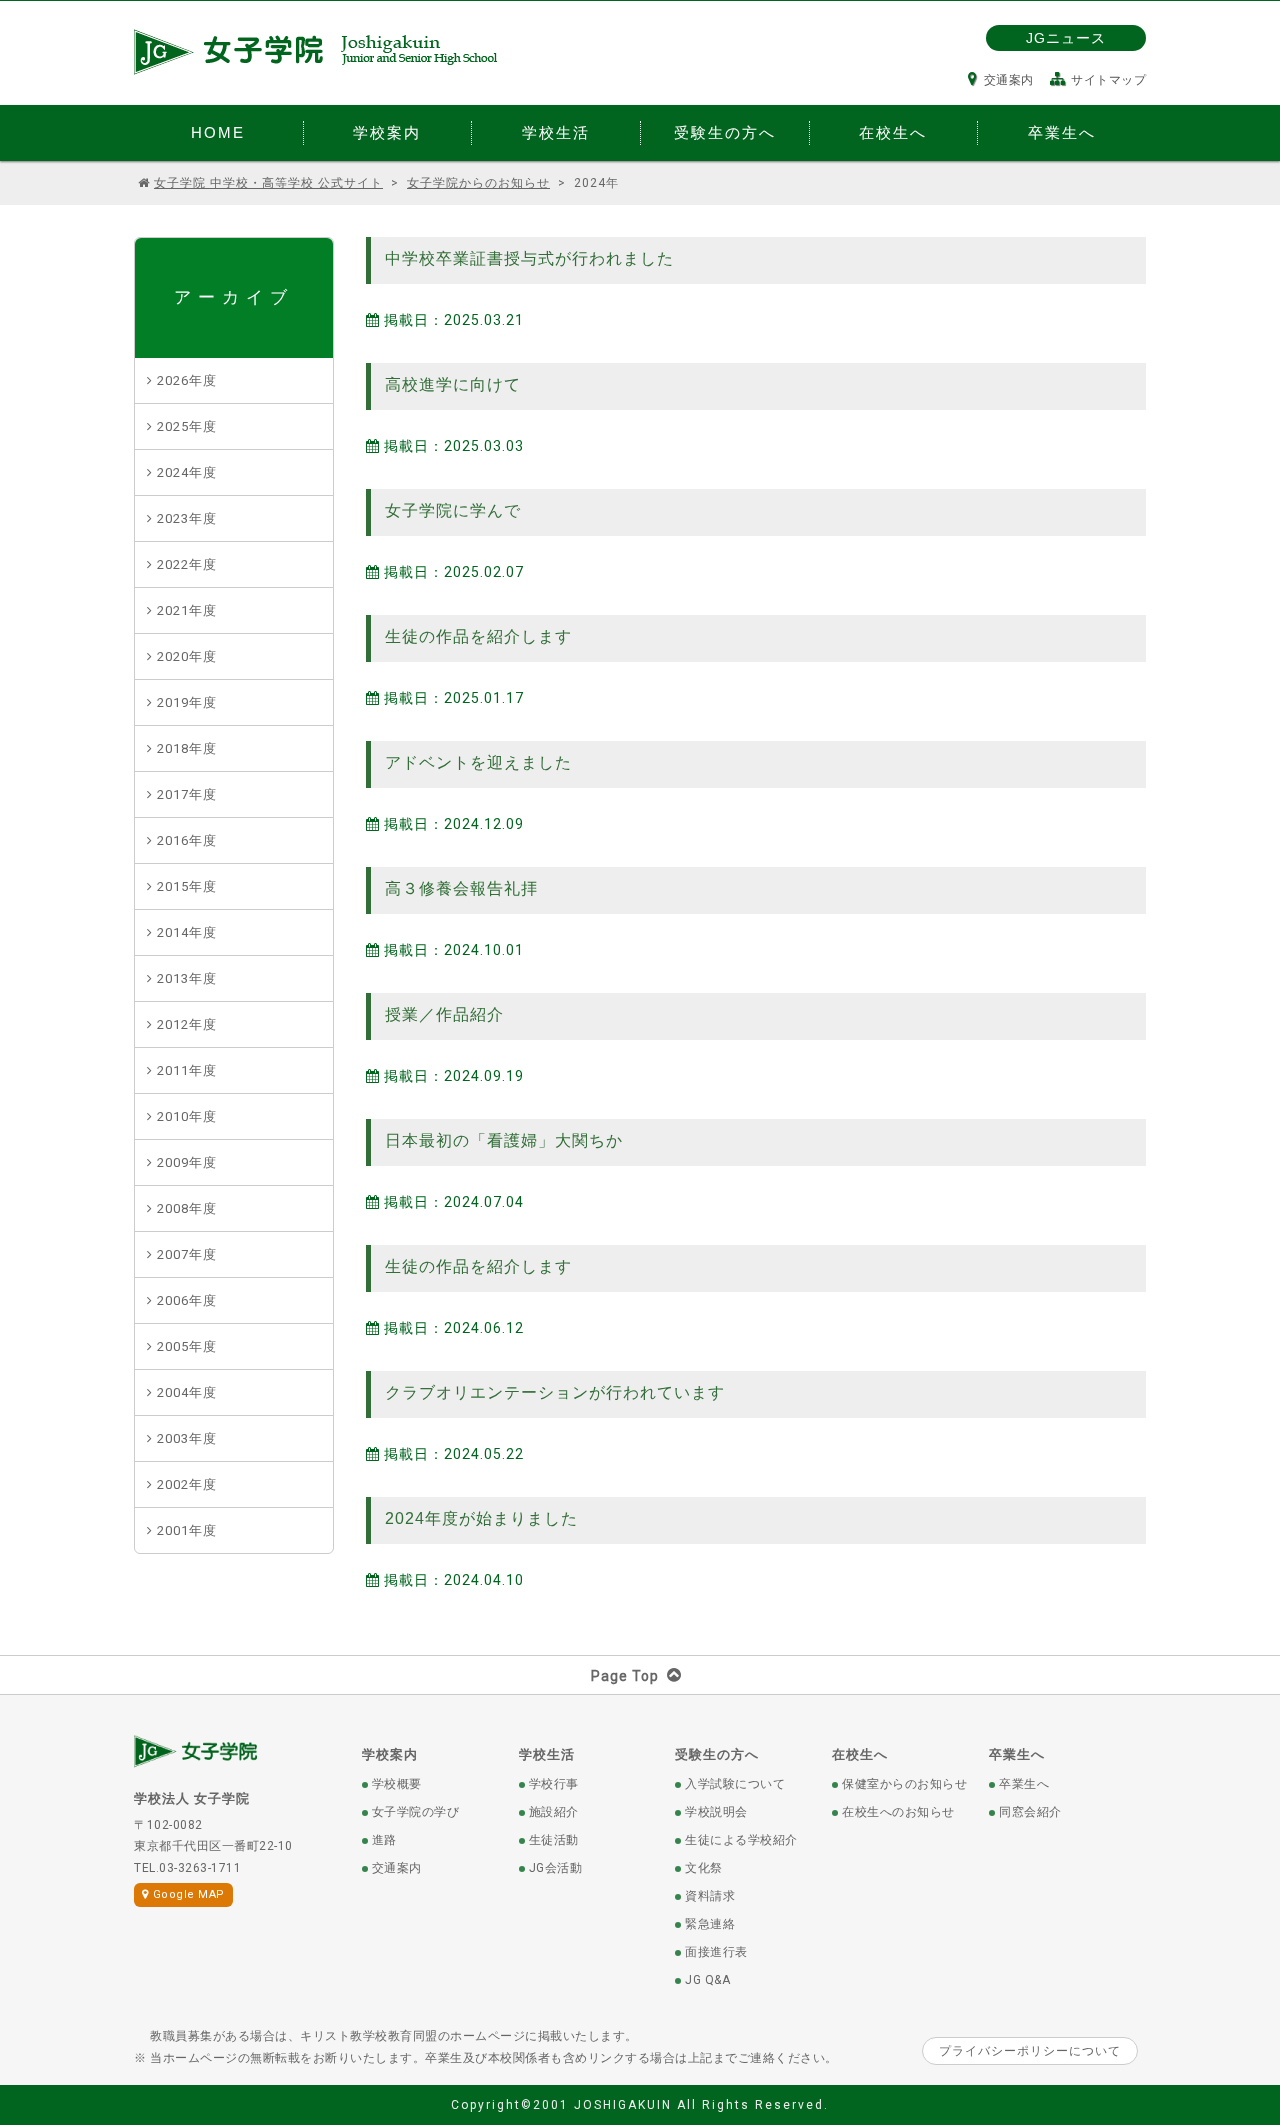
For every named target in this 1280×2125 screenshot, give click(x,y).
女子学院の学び (416, 1812)
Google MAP (189, 1894)
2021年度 (187, 610)
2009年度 (187, 1162)
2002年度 (187, 1484)
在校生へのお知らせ (898, 1812)
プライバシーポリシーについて (1030, 2051)
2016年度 (187, 840)
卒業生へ (1017, 1754)
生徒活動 (554, 1840)
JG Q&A (707, 1980)
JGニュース (1066, 38)
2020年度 (187, 656)
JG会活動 (556, 1868)
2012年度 (187, 1024)
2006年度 (187, 1300)
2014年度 (187, 932)
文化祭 (704, 1868)
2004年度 (187, 1392)
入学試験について (735, 1784)
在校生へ (860, 1754)
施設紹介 (554, 1812)
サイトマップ (1108, 80)
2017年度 (187, 794)
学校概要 (397, 1784)
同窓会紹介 (1030, 1812)
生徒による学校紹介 (741, 1840)
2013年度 (187, 978)
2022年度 (187, 564)
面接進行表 (716, 1952)
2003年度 (187, 1438)
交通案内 (1009, 80)
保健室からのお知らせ (904, 1784)
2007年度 (187, 1254)
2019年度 (187, 702)
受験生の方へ (717, 1754)
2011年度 (187, 1070)
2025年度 (187, 426)
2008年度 (187, 1208)
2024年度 (187, 472)
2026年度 (187, 380)
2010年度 (187, 1116)
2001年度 (187, 1530)
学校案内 (390, 1754)
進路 (384, 1840)
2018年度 (187, 748)
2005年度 (187, 1346)
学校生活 (547, 1754)
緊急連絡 (710, 1924)
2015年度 (187, 886)
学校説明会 (716, 1812)
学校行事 (554, 1784)
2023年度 (187, 518)
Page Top (625, 1676)
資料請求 (710, 1896)
